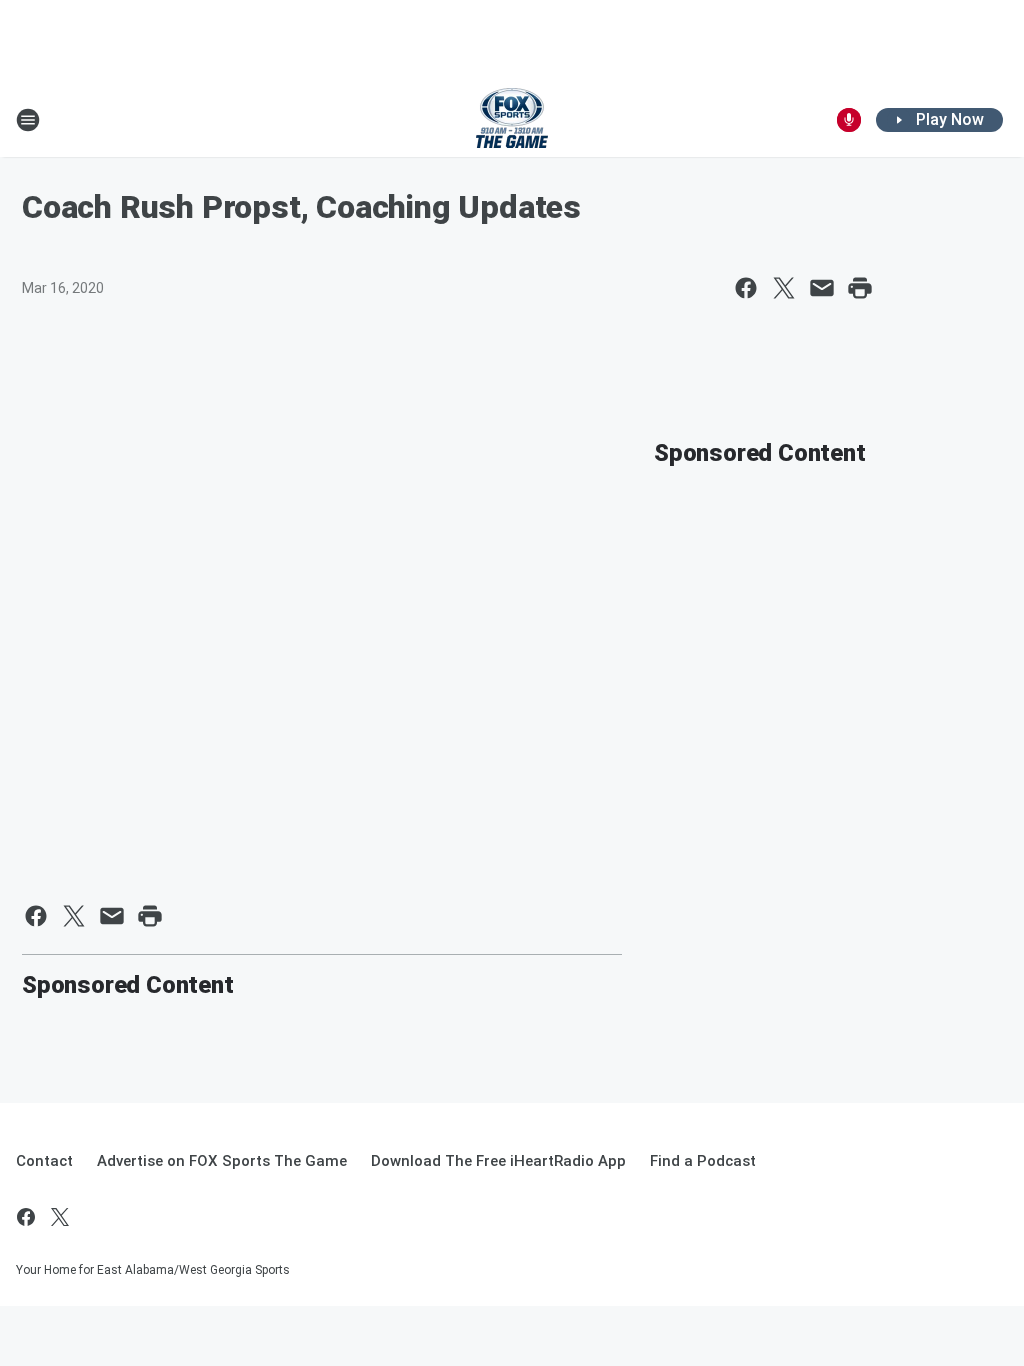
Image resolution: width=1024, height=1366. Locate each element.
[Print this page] (860, 288)
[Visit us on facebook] (26, 1217)
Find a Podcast (703, 1161)
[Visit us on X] (60, 1217)
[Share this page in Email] (822, 288)
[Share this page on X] (784, 288)
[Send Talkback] (849, 120)
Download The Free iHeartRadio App (498, 1161)
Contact (44, 1161)
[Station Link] (512, 120)
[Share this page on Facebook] (746, 288)
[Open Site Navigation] (28, 120)
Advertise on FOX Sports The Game (222, 1161)
